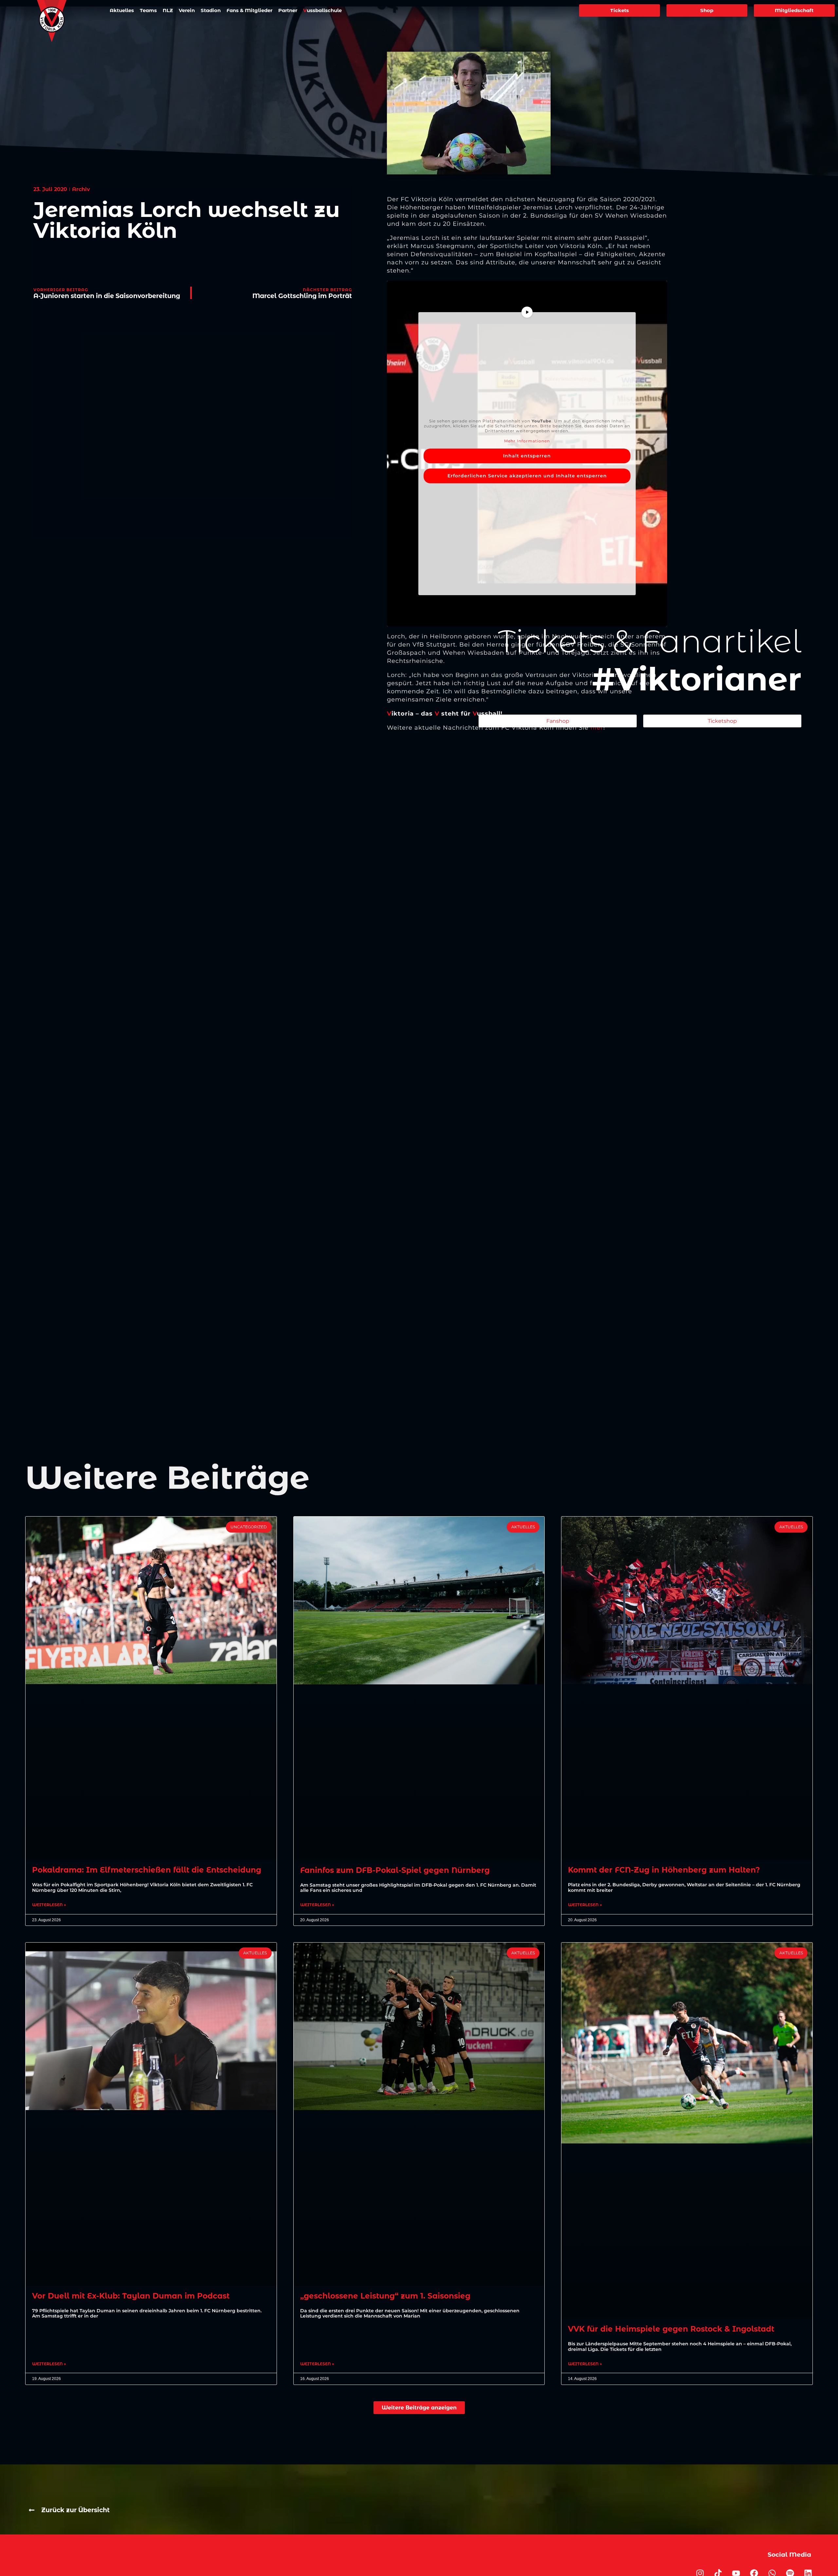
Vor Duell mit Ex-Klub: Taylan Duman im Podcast (131, 2296)
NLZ (168, 10)
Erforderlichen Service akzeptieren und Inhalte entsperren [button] (527, 476)
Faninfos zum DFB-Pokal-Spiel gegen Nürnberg (395, 1870)
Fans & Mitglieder (249, 10)
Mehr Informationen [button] (527, 441)
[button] (419, 2408)
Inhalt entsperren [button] (527, 456)
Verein (187, 10)
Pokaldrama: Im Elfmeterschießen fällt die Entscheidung (147, 1870)
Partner (288, 10)
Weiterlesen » (49, 1905)
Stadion (211, 10)
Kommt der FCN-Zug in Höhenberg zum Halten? (664, 1870)
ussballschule (322, 10)
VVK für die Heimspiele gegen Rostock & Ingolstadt (671, 2329)
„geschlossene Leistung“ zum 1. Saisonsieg (385, 2296)
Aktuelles (122, 10)
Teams (148, 10)
